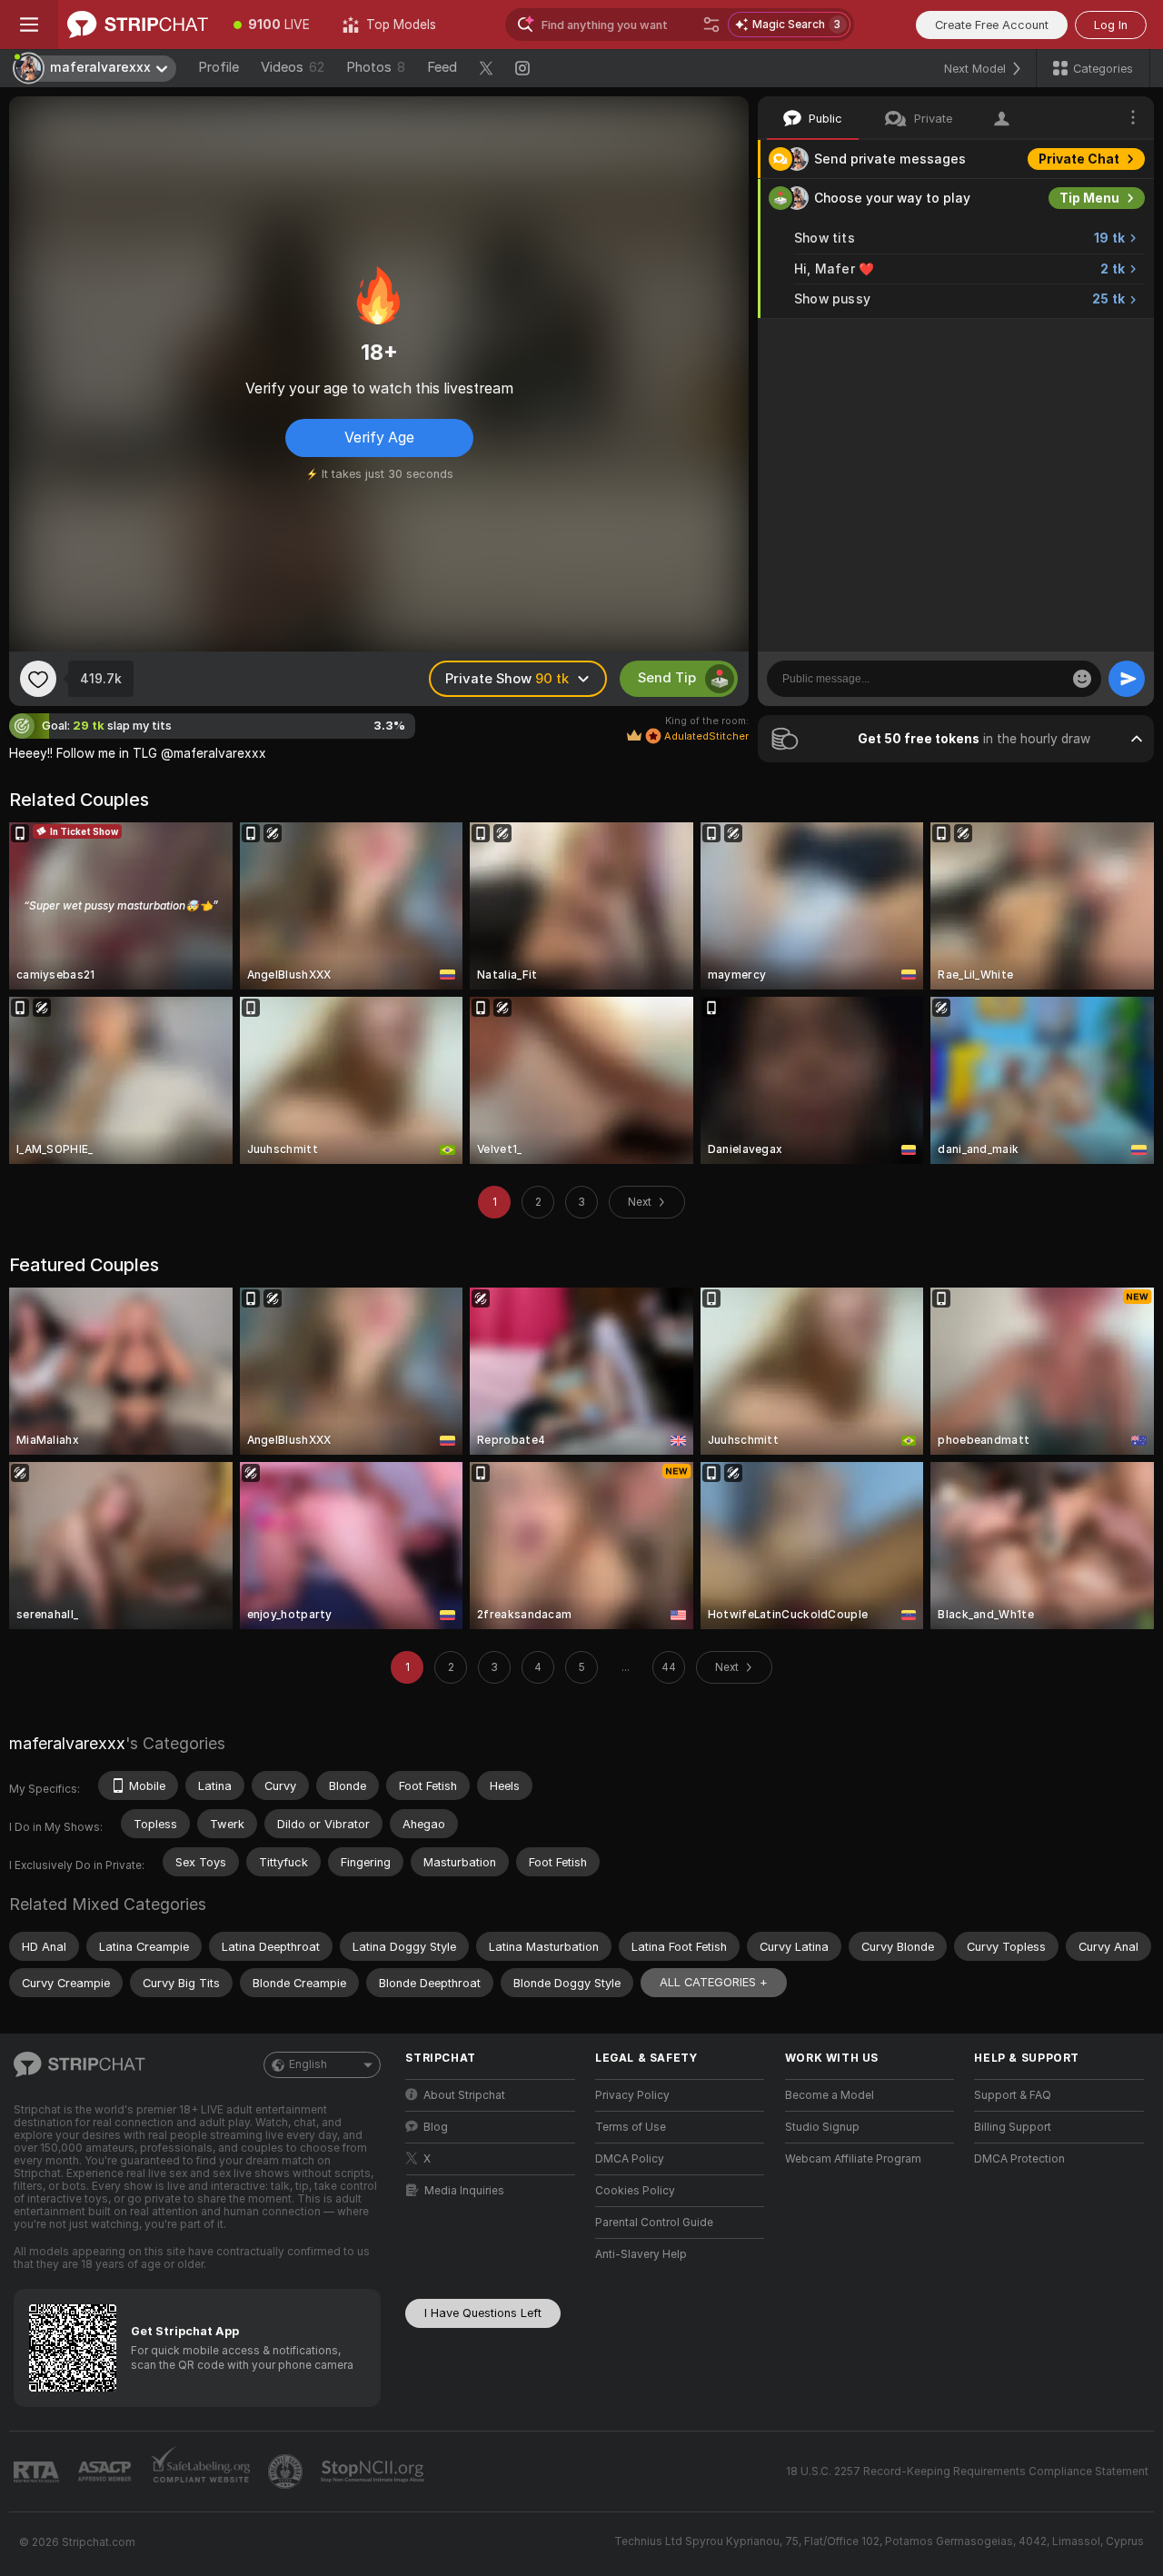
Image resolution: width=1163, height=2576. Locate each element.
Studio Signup (822, 2127)
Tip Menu (1089, 198)
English (308, 2064)
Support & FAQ (1013, 2095)
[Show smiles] (1082, 679)
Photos (376, 67)
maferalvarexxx (67, 1743)
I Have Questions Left (483, 2313)
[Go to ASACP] (106, 2472)
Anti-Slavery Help (641, 2254)
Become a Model (830, 2095)
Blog (436, 2127)
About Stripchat (464, 2095)
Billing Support (1013, 2127)
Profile (219, 67)
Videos (293, 67)
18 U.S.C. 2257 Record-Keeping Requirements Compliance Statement (967, 2472)
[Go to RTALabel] (38, 2472)
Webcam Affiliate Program (853, 2159)
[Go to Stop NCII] (374, 2472)
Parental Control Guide (654, 2223)
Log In (1111, 25)
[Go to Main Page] (138, 25)
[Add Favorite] (38, 679)
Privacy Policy (632, 2095)
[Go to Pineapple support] (287, 2472)
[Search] (711, 25)
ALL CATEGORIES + (714, 1982)
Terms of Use (631, 2127)
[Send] (1127, 679)
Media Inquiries (464, 2191)
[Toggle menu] (29, 25)
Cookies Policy (635, 2191)
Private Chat (1079, 159)
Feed (442, 67)
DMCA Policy (630, 2159)
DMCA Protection (1019, 2159)
